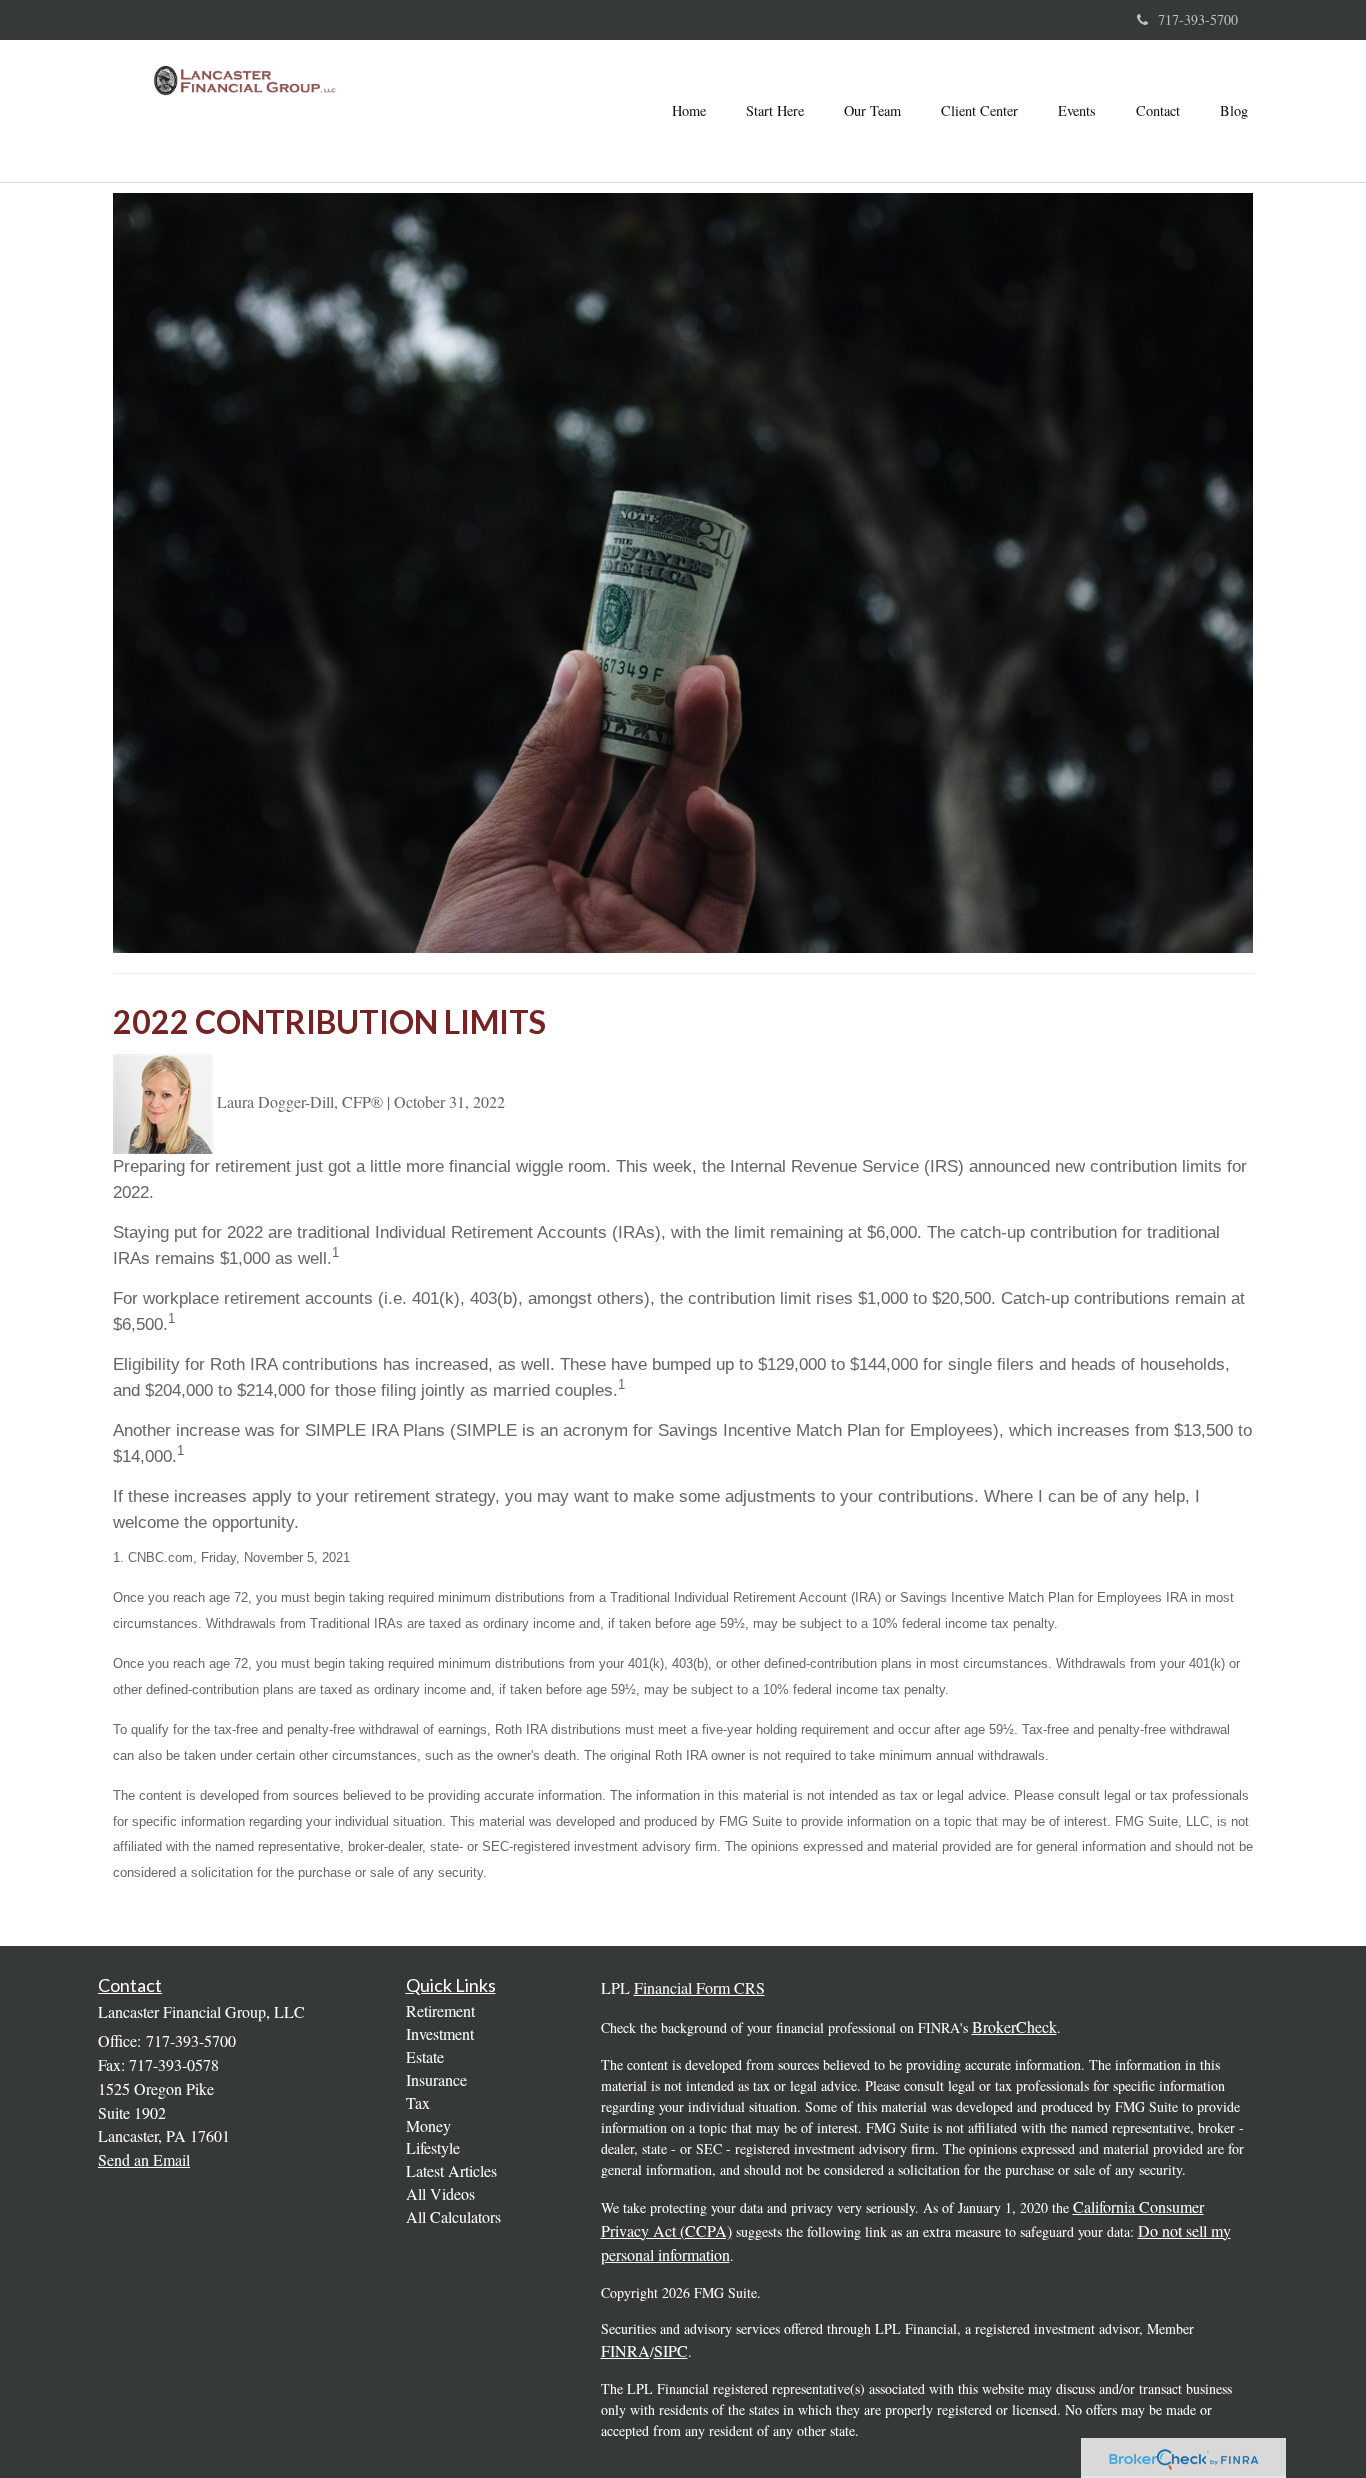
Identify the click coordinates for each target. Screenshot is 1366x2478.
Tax (418, 2102)
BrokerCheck (1014, 2026)
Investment (440, 2033)
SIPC (671, 2350)
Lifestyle (433, 2147)
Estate (425, 2056)
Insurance (436, 2079)
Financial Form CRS (699, 1987)
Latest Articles (451, 2170)
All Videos (440, 2193)
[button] (775, 111)
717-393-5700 (1198, 19)
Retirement (440, 2010)
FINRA (625, 2350)
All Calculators (453, 2216)
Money (428, 2125)
